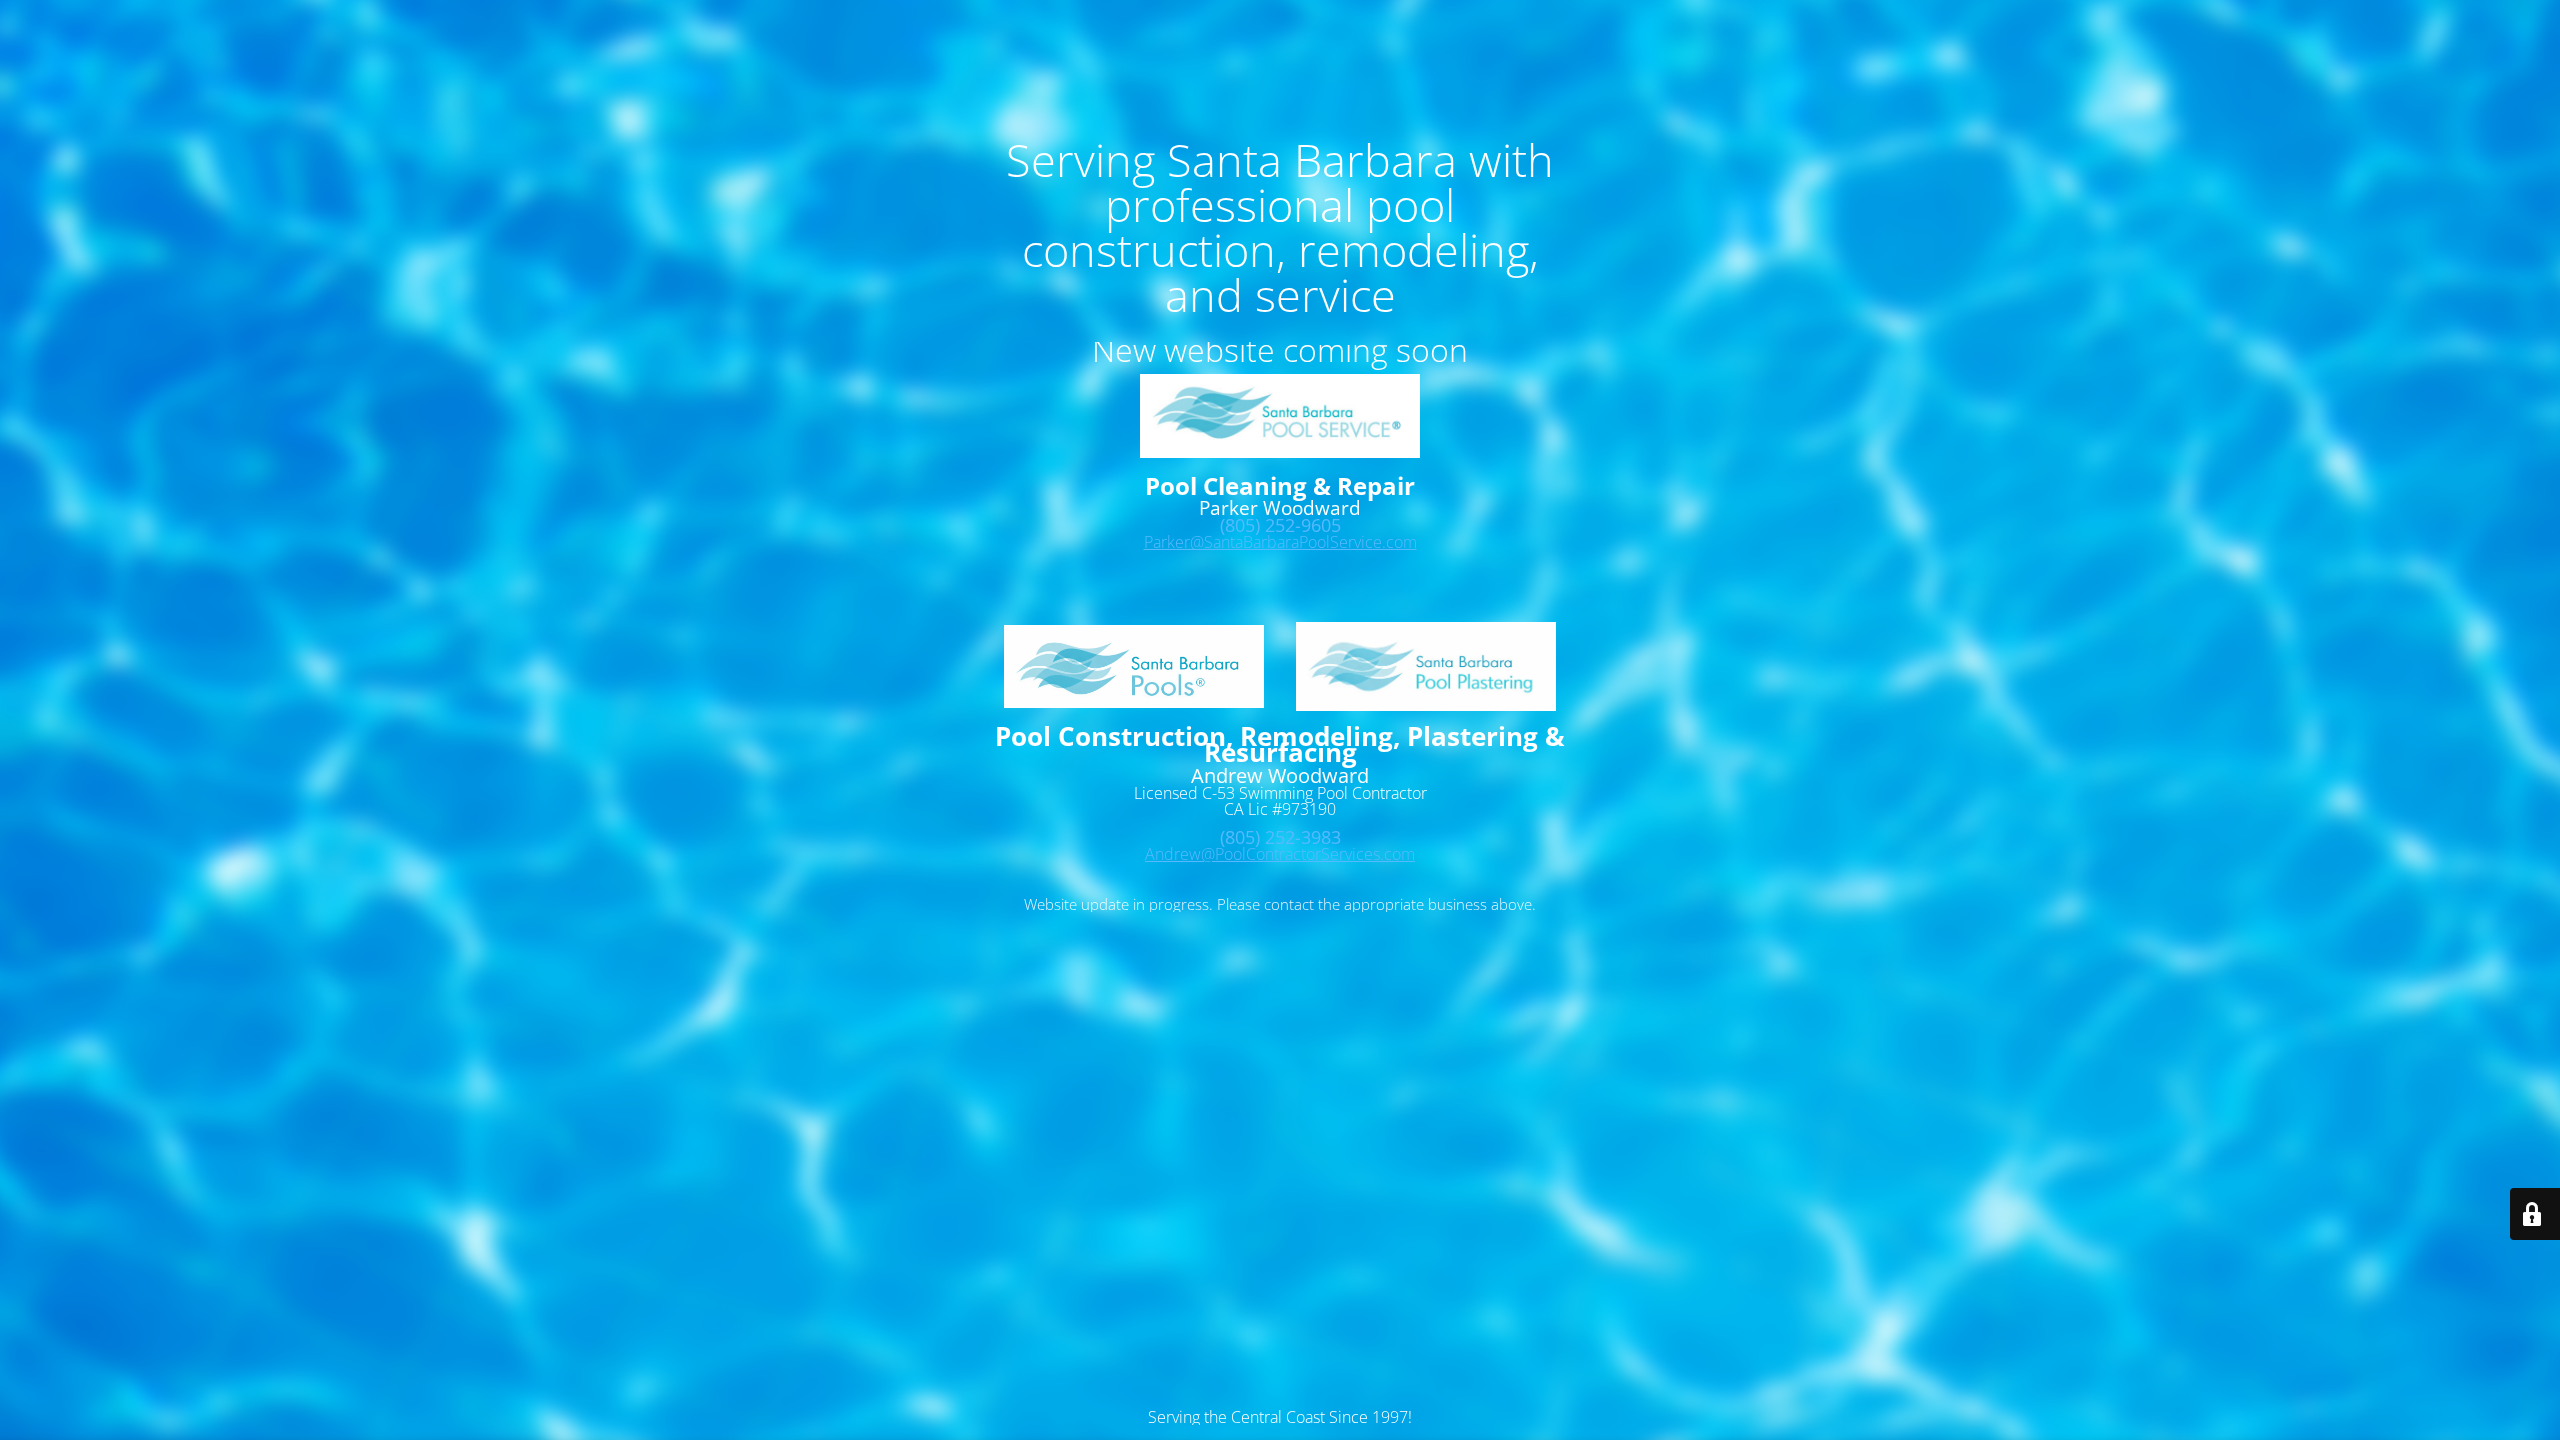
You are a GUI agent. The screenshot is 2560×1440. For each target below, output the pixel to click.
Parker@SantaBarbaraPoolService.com (1280, 542)
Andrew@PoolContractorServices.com (1280, 854)
